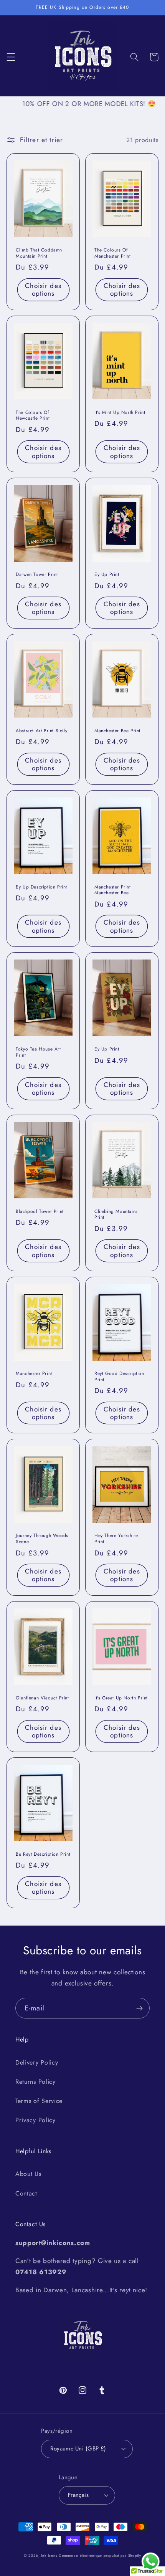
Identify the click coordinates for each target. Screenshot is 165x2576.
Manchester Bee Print (117, 731)
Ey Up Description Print (41, 887)
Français (78, 2495)
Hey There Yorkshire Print (116, 1539)
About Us (28, 2174)
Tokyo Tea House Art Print (38, 1052)
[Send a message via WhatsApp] (151, 2562)
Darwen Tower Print (37, 575)
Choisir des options (43, 290)
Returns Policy (35, 2082)
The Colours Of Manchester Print (113, 253)
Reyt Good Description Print (119, 1377)
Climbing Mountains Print (116, 1215)
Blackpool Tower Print (40, 1212)
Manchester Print (34, 1374)
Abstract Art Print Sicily (41, 731)
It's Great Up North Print (121, 1698)
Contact (26, 2193)
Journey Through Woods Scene (42, 1539)
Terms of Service (39, 2101)
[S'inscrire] (139, 2008)
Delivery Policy (37, 2062)
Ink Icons (49, 2556)
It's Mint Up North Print (120, 413)
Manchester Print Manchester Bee (113, 890)
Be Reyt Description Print (43, 1855)
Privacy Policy (35, 2120)
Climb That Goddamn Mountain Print (39, 253)
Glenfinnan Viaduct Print (42, 1698)
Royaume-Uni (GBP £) (78, 2449)
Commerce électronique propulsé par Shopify (100, 2556)
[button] (11, 57)
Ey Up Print (107, 575)
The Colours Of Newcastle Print (33, 416)
